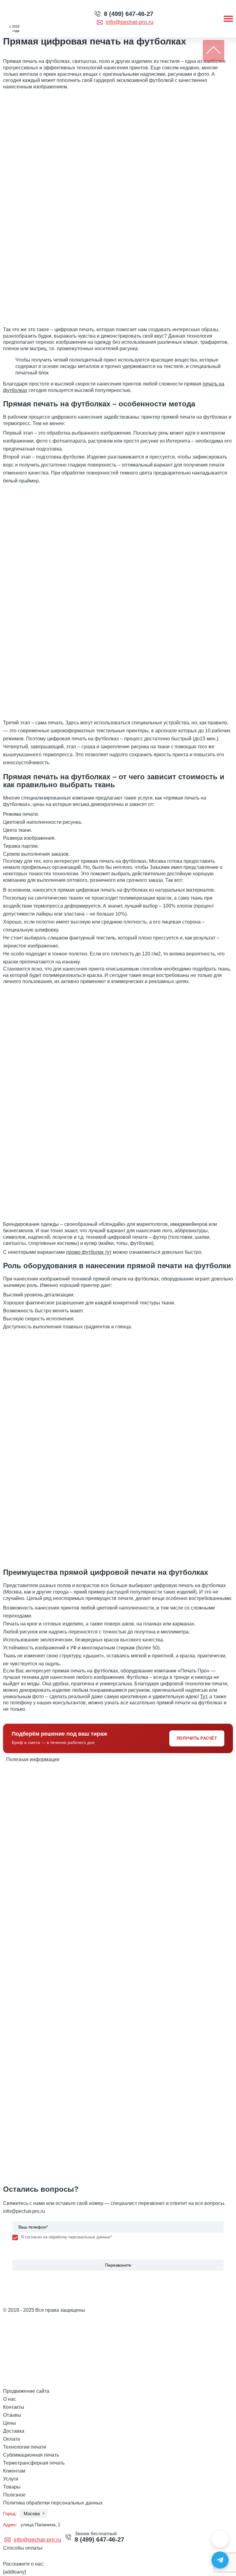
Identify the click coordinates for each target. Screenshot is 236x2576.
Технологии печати (25, 2447)
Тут (203, 1697)
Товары (12, 2487)
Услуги (11, 2479)
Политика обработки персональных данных (53, 2503)
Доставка (14, 2431)
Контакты (14, 2407)
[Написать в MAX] (220, 2539)
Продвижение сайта (26, 2391)
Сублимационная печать (31, 2455)
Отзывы (12, 2415)
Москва (32, 2514)
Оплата (12, 2439)
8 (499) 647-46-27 (129, 14)
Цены (10, 2423)
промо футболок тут (89, 1252)
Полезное (14, 2495)
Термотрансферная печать (34, 2463)
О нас (10, 2399)
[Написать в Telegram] (220, 2560)
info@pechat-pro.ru (130, 22)
